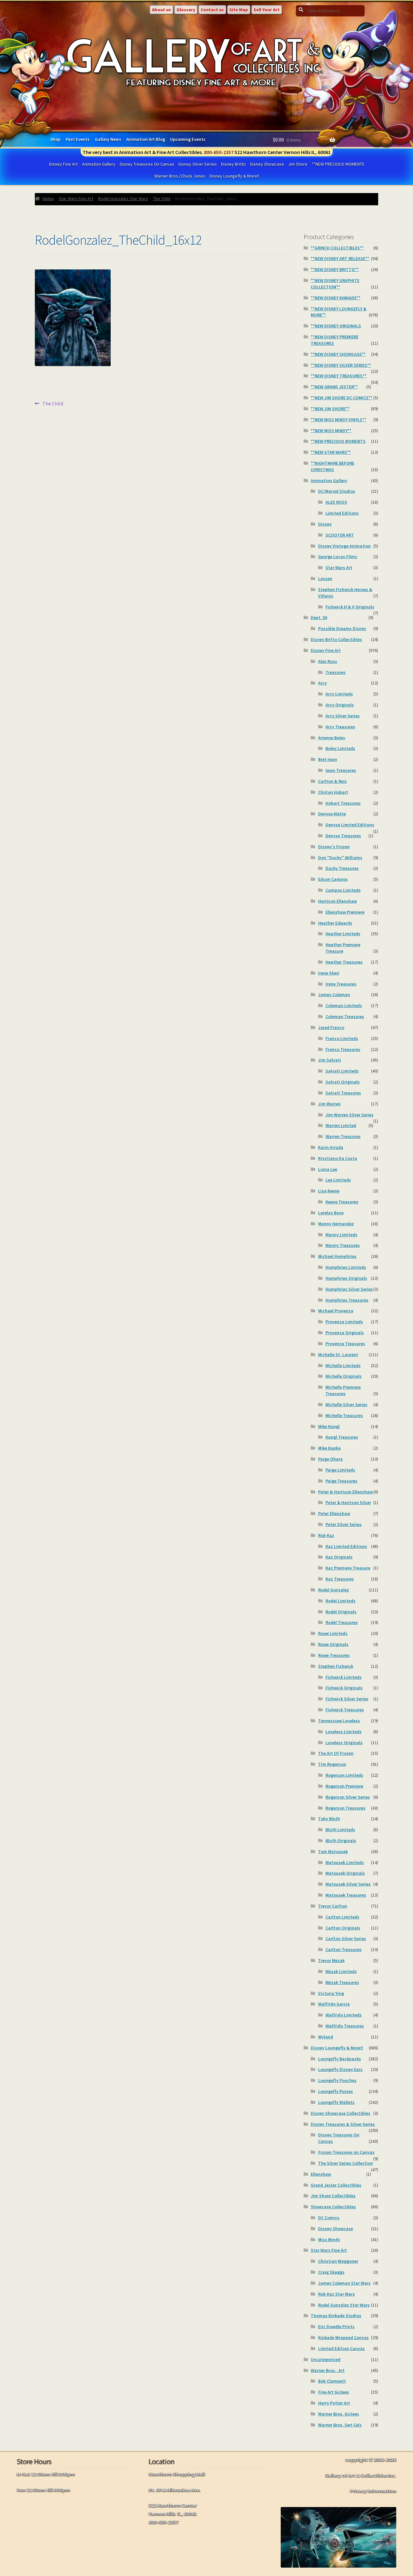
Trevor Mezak (331, 1960)
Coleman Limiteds (344, 1006)
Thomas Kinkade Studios (336, 2316)
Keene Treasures (342, 1202)
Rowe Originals (333, 1644)
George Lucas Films (338, 557)
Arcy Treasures (340, 727)
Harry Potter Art (334, 2403)
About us (161, 10)
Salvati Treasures (343, 1093)
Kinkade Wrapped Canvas (343, 2338)
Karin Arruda (331, 1147)
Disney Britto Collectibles (336, 639)
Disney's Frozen (334, 847)
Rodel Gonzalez (334, 1590)
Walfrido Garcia (334, 2004)
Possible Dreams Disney (342, 628)
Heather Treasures (344, 962)
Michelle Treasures (344, 1415)
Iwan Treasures (341, 770)
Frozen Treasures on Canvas (346, 2152)
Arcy (322, 683)
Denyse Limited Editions (350, 825)
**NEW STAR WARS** (331, 452)
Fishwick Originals (344, 1688)
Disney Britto (233, 164)
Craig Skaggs (331, 2272)
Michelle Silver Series (347, 1405)
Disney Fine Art (63, 164)
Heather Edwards (335, 923)
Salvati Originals (343, 1082)
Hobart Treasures (343, 803)
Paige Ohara (330, 1459)
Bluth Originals (341, 1841)
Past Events (78, 139)
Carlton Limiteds (342, 1917)
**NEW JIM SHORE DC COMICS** (342, 398)
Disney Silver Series (198, 164)
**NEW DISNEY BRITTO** (335, 269)
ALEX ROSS (336, 502)
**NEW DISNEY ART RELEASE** (340, 258)
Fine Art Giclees (334, 2392)
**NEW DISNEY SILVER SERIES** (341, 365)
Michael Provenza (336, 1311)
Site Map (239, 10)
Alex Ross (328, 661)
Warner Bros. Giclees (339, 2414)
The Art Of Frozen (336, 1753)
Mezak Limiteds (341, 1971)
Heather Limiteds (343, 934)
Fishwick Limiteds (344, 1677)
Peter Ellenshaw (334, 1513)
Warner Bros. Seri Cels (340, 2425)
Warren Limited (341, 1125)
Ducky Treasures (342, 868)
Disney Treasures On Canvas (147, 164)
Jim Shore (298, 164)
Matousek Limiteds (345, 1862)
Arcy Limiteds (339, 694)
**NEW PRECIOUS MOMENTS (338, 164)
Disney (325, 524)
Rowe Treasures (334, 1655)
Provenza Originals (345, 1333)
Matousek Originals (345, 1873)
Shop (55, 139)
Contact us (212, 10)
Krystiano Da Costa (338, 1158)
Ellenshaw (321, 2174)
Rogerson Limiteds (344, 1775)
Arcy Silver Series (343, 716)
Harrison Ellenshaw (337, 901)
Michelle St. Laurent (338, 1355)
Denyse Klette (332, 814)
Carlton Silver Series (346, 1939)
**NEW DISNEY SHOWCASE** (338, 354)
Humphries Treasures (347, 1300)
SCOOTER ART (340, 535)
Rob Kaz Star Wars (337, 2294)
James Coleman (334, 995)
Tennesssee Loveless (339, 1721)
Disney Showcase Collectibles (341, 2113)
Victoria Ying (331, 1993)
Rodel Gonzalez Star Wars (123, 199)
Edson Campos (333, 879)
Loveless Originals (344, 1743)
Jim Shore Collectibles (333, 2196)
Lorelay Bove (331, 1213)
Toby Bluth (329, 1819)
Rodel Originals (341, 1612)
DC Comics (329, 2218)
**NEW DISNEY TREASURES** (339, 376)
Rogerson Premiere (344, 1786)
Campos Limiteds (343, 890)
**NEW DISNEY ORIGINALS (336, 326)
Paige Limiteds (340, 1470)
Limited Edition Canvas (342, 2348)
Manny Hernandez (336, 1224)
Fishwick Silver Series (347, 1699)
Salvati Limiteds (342, 1071)
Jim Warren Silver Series (350, 1115)
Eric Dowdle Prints (336, 2327)
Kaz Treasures (340, 1579)
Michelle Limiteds (343, 1366)
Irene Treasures (341, 984)
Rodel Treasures (342, 1622)
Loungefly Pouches (337, 2080)
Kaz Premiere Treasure (348, 1568)
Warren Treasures (343, 1136)
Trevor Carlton (333, 1906)
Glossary (186, 10)
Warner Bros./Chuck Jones (180, 176)
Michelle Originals (344, 1376)
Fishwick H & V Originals (350, 607)
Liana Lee (328, 1169)
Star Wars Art (339, 568)
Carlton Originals (343, 1928)
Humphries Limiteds (346, 1267)
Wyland (326, 2037)
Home (48, 199)
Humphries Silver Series (349, 1289)
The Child (162, 199)
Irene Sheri (329, 973)
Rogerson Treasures (346, 1808)
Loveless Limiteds (344, 1732)
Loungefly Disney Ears (340, 2069)
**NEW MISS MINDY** (331, 431)
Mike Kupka (329, 1448)
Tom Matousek (333, 1852)
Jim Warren (329, 1104)
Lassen (325, 578)
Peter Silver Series (344, 1524)
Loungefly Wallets (336, 2102)
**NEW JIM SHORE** (330, 409)
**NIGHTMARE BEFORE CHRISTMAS (332, 466)
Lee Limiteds (338, 1180)
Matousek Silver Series (348, 1884)
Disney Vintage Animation (344, 546)
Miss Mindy (329, 2240)
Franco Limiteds (342, 1038)
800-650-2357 (219, 152)
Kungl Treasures (342, 1437)
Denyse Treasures (343, 836)
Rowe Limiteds (333, 1633)
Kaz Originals (339, 1557)
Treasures (336, 672)
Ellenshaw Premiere (345, 912)
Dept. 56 (319, 617)
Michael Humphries (337, 1256)
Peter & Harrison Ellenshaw (345, 1492)
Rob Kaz (326, 1535)
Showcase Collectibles (333, 2207)
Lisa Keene (329, 1191)
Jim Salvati (330, 1060)
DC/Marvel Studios (337, 491)
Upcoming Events (188, 139)
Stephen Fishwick (336, 1666)
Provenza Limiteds (344, 1322)
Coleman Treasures (345, 1016)
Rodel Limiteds (341, 1601)
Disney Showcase (267, 164)
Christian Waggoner (338, 2261)
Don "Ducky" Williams (340, 858)
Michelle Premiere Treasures (343, 1390)
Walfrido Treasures (345, 2026)
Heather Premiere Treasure (343, 948)
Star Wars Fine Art (76, 199)
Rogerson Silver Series (348, 1797)
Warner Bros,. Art (328, 2370)
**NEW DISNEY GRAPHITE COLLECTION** (335, 284)
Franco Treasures (343, 1049)
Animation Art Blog (146, 139)
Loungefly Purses (336, 2091)
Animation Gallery (99, 164)
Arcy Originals (340, 705)
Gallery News (108, 139)
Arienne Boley (332, 738)
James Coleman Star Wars (344, 2283)
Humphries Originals (346, 1278)
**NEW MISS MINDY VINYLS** (338, 420)
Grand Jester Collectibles (336, 2185)
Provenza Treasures (345, 1344)
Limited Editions (342, 513)
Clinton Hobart (333, 792)
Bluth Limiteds (340, 1830)
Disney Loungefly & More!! (234, 176)
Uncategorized (326, 2359)
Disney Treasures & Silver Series (343, 2124)
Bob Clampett (332, 2381)
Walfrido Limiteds (344, 2015)
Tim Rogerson (332, 1764)
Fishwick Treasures (345, 1710)
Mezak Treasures (342, 1982)
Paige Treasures (342, 1481)
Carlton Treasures (344, 1949)
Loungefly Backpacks (340, 2059)
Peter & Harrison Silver (348, 1502)
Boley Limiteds (340, 748)
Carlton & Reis (332, 781)
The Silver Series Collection (346, 2163)
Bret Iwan (328, 759)
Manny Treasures (343, 1245)
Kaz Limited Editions (346, 1546)
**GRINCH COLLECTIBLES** (337, 248)
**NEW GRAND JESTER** (334, 387)
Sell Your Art (267, 10)
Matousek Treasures (346, 1895)
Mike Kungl (329, 1426)
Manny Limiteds (342, 1235)
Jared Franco (331, 1027)
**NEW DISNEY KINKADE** (336, 298)
